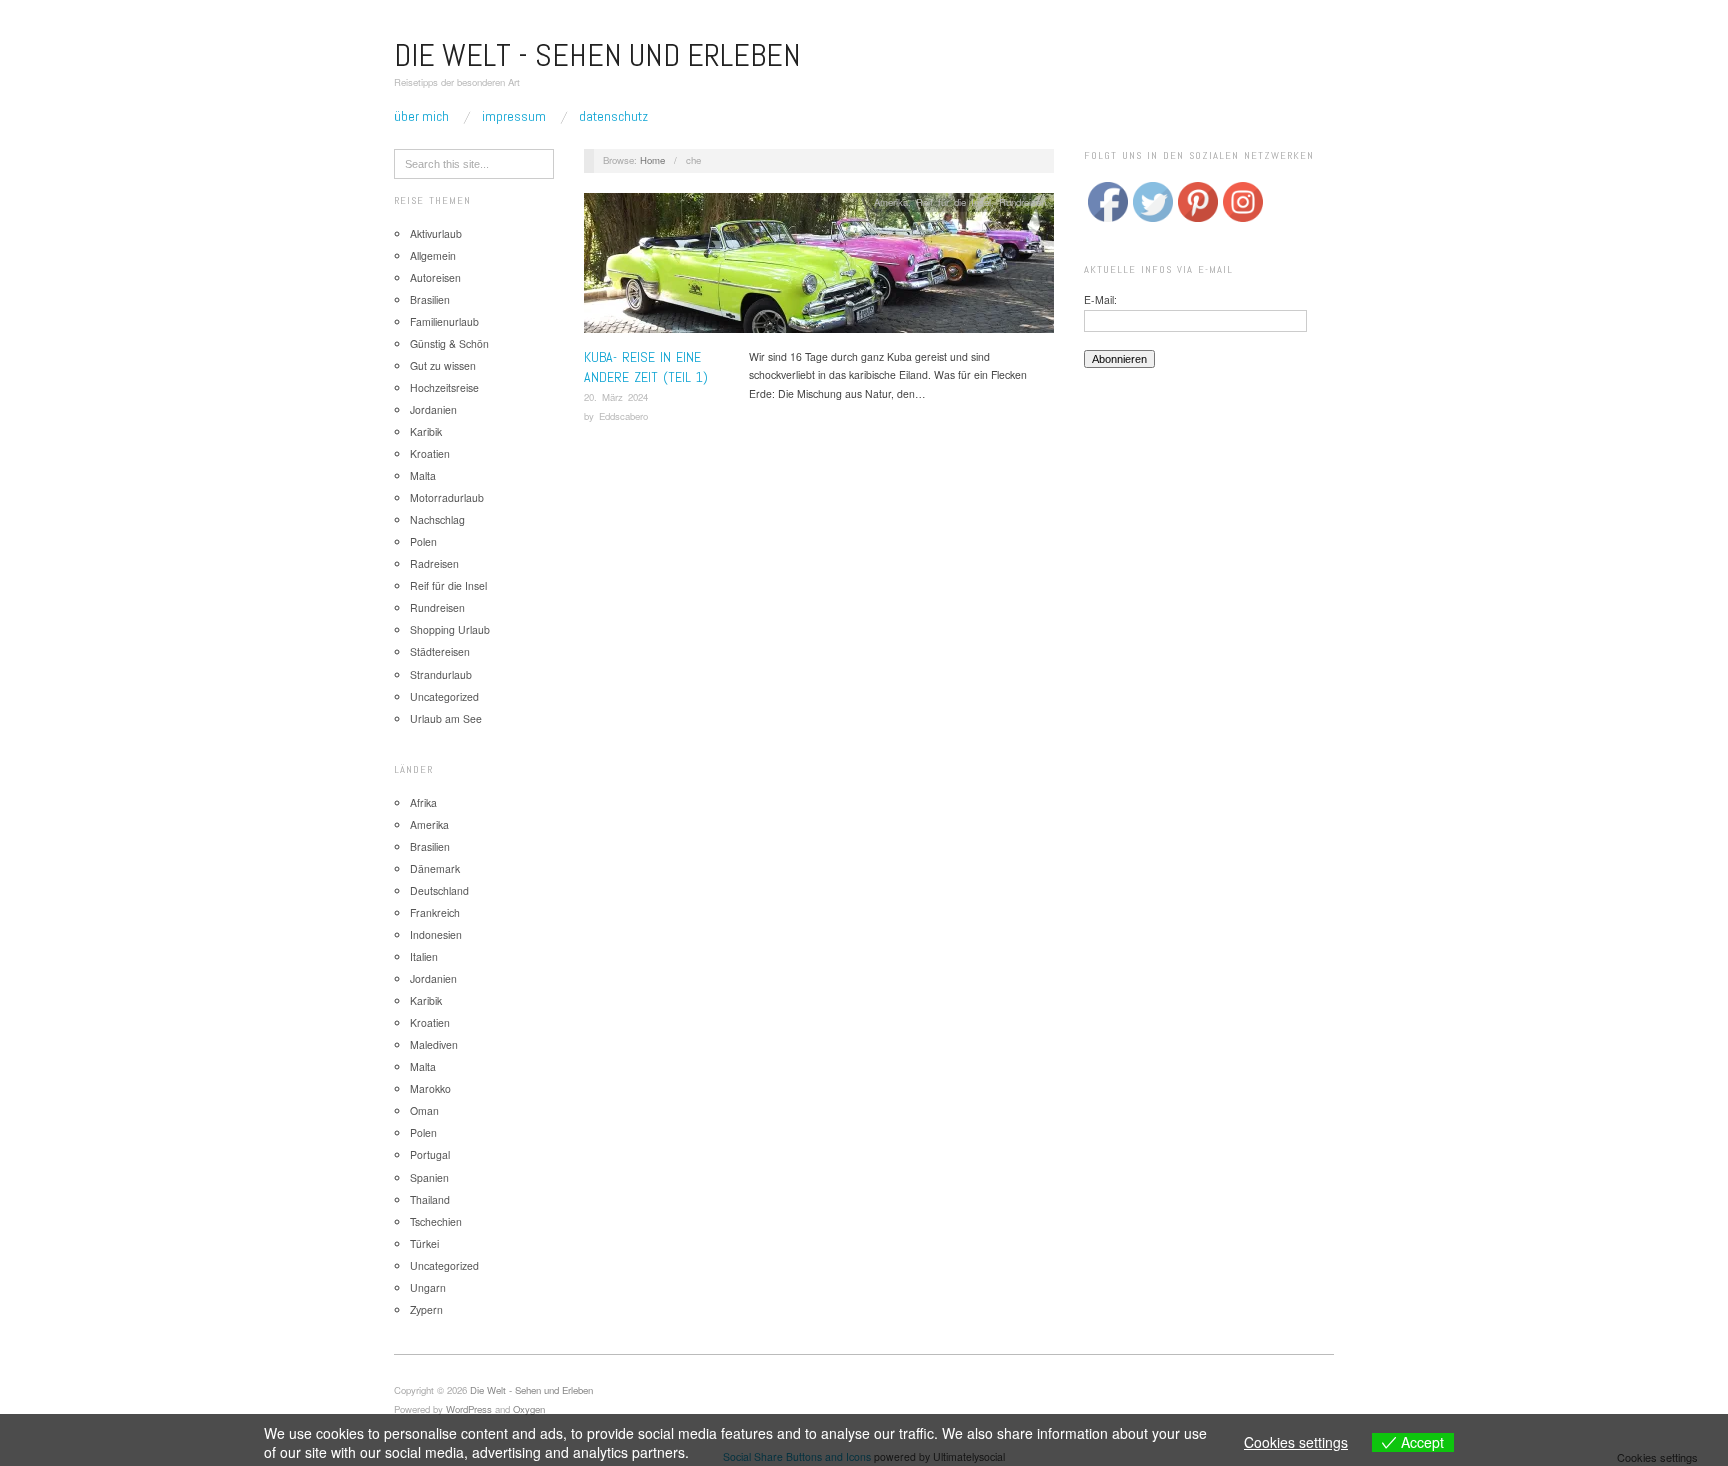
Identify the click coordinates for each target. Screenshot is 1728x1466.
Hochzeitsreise (444, 387)
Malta (423, 475)
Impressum (514, 116)
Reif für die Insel (448, 585)
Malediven (434, 1044)
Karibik (426, 431)
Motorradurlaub (447, 497)
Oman (424, 1110)
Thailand (430, 1199)
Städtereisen (440, 651)
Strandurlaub (441, 674)
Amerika (429, 824)
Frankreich (435, 912)
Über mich (421, 116)
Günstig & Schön (449, 343)
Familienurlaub (444, 321)
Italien (424, 956)
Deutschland (439, 890)
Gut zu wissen (443, 365)
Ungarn (428, 1287)
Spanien (429, 1177)
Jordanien (433, 409)
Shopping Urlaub (450, 629)
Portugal (430, 1154)
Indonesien (436, 934)
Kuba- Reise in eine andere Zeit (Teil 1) (646, 367)
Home (652, 160)
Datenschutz (613, 116)
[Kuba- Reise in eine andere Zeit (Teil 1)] (819, 268)
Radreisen (434, 563)
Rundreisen (437, 607)
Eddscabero (623, 416)
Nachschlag (437, 519)
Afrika (423, 802)
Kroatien (430, 453)
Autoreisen (435, 277)
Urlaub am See (446, 718)
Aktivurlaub (436, 233)
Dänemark (435, 868)
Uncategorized (444, 696)
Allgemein (433, 255)
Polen (423, 541)
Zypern (426, 1309)
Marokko (430, 1088)
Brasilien (430, 299)
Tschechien (436, 1221)
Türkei (424, 1243)
